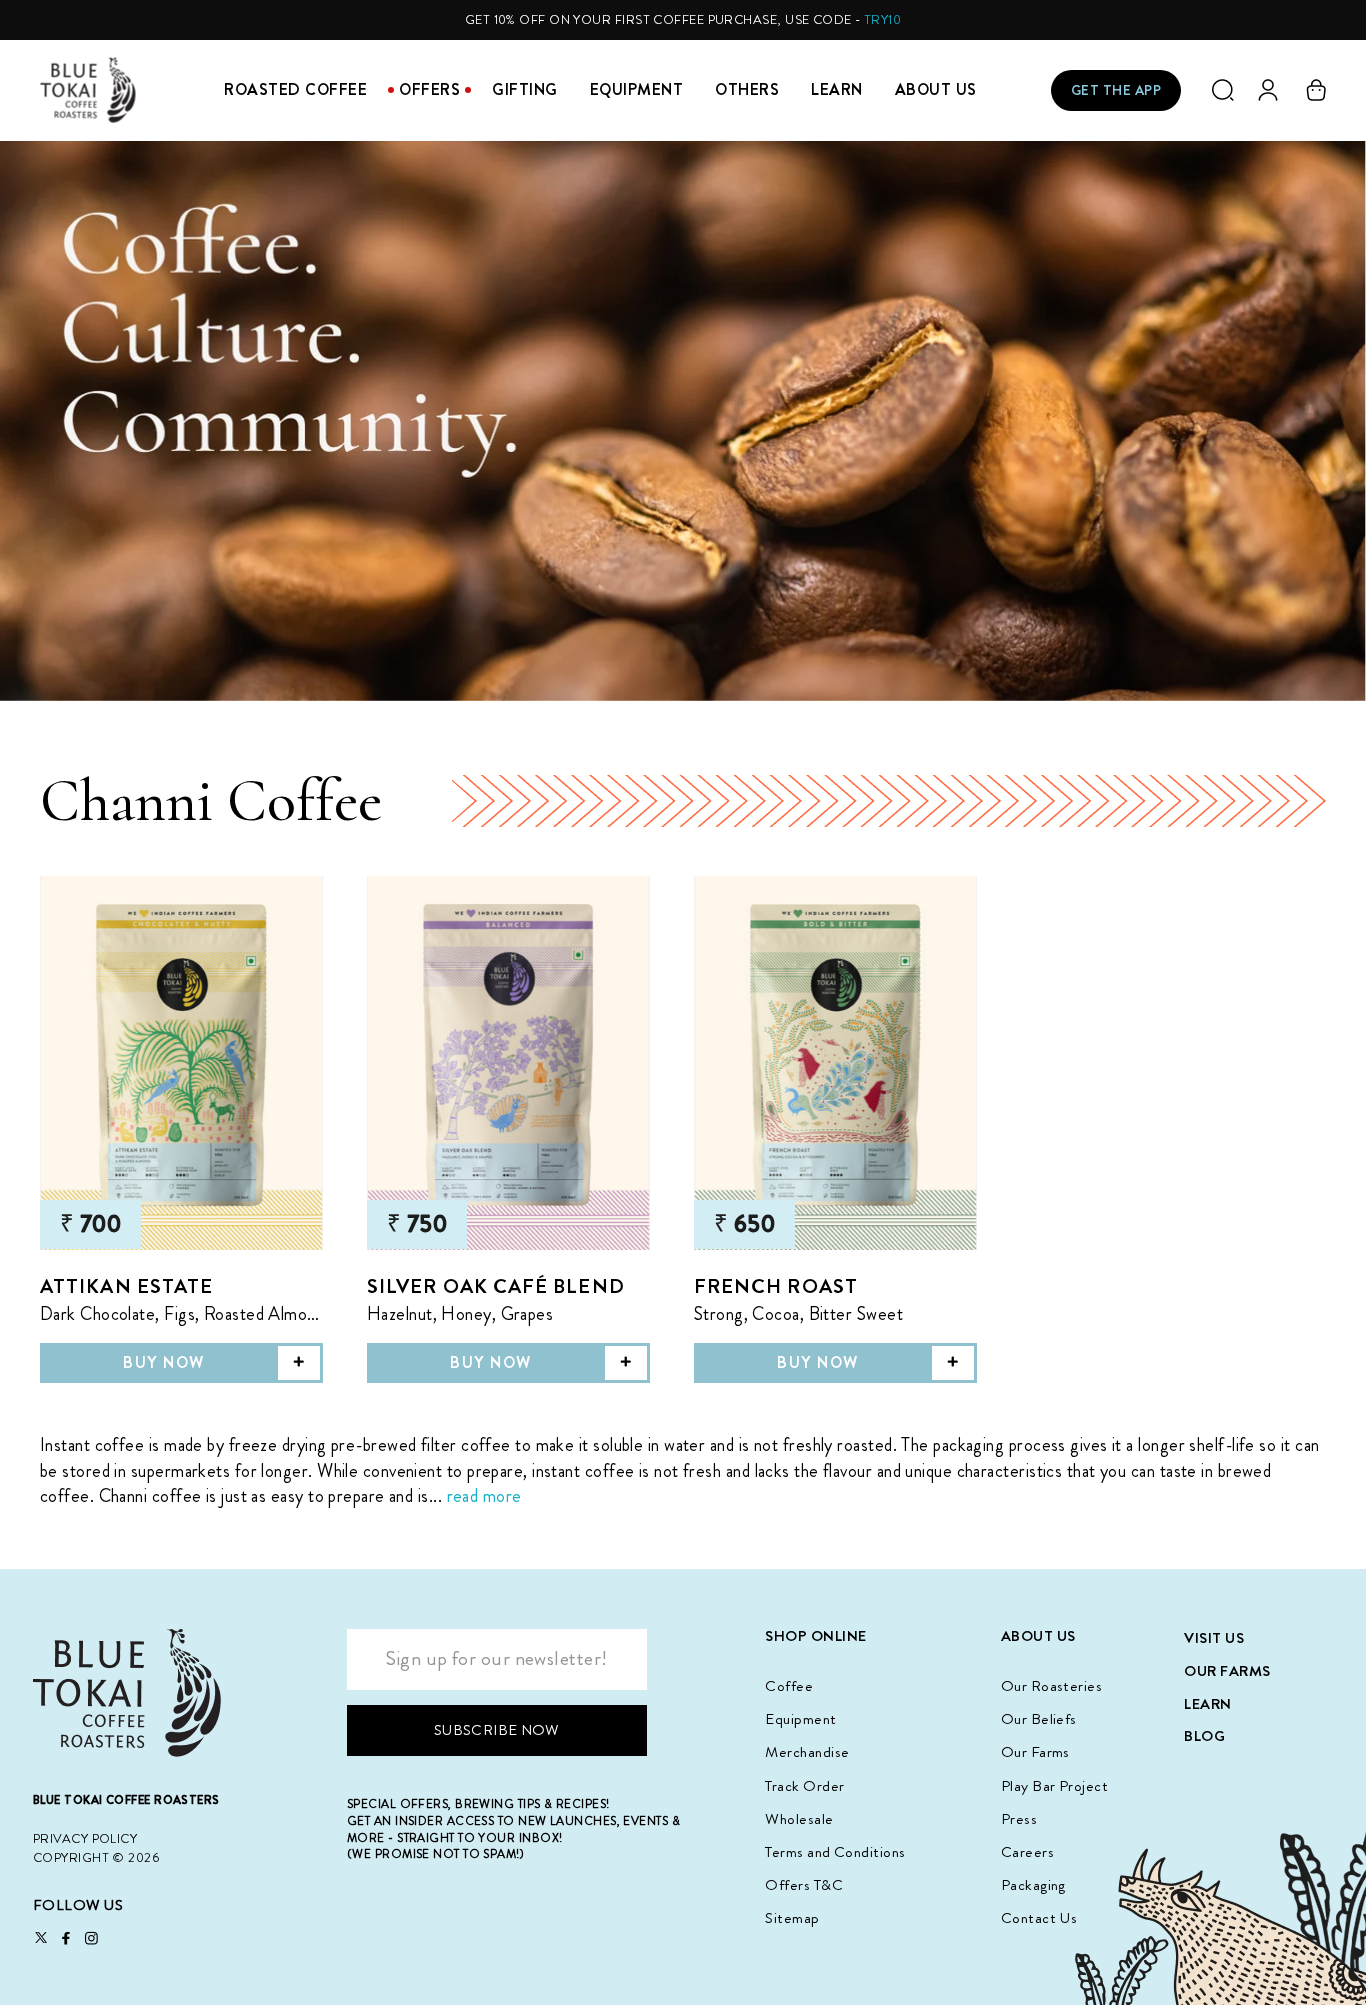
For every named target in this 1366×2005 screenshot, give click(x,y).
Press (1019, 1819)
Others (747, 89)
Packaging (1033, 1885)
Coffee (789, 1686)
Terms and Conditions (835, 1852)
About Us (936, 89)
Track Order (804, 1786)
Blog (1204, 1736)
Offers (429, 89)
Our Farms (1035, 1752)
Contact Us (1039, 1918)
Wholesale (799, 1819)
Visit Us (1214, 1638)
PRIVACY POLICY (85, 1838)
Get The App (1116, 90)
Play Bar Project (1054, 1786)
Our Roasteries (1051, 1686)
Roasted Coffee (295, 89)
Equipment (637, 89)
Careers (1027, 1852)
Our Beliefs (1039, 1719)
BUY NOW (164, 1363)
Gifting (525, 89)
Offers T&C (804, 1885)
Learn (837, 89)
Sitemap (792, 1918)
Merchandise (807, 1752)
